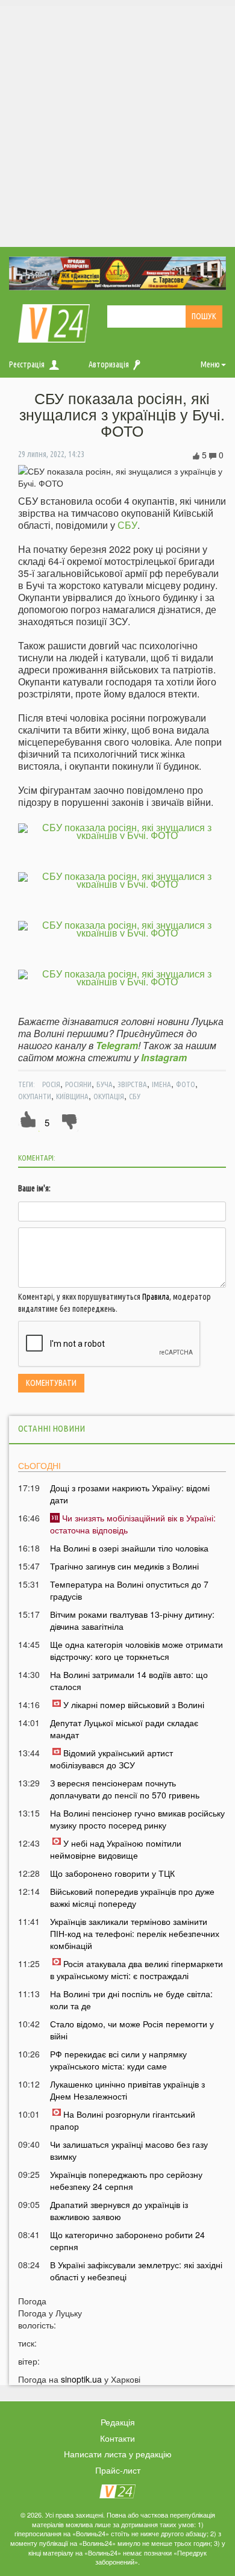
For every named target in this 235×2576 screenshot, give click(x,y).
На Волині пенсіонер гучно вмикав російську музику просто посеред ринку (137, 1819)
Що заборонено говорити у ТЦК (112, 1873)
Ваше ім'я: (34, 1188)
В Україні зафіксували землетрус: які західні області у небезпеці (136, 2271)
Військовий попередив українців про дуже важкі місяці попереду (132, 1897)
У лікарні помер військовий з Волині (134, 1704)
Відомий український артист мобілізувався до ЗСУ (111, 1759)
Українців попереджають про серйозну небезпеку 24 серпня (126, 2180)
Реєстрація (27, 364)
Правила (156, 1297)
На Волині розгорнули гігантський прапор (123, 2120)
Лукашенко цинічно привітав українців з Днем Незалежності (127, 2090)
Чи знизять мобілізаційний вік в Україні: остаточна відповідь (133, 1524)
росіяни (78, 1084)
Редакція (118, 2422)
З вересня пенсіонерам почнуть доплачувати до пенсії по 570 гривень (125, 1789)
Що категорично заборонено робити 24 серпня (127, 2241)
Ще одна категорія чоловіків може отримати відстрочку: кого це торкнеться (136, 1650)
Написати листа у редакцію (118, 2454)
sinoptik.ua (81, 2379)
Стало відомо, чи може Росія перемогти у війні (132, 2030)
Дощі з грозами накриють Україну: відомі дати (130, 1494)
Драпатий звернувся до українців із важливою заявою (119, 2210)
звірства (132, 1084)
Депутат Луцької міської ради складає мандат (124, 1729)
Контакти (117, 2438)
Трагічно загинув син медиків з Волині (124, 1566)
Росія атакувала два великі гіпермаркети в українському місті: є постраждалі (136, 1969)
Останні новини (52, 1428)
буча (105, 1084)
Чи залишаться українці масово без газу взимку (129, 2150)
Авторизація (109, 364)
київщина (72, 1096)
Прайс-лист (118, 2470)
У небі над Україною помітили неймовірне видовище (116, 1849)
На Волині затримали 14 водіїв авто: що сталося (129, 1680)
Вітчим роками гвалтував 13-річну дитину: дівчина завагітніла (132, 1620)
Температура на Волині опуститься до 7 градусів (129, 1590)
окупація (109, 1096)
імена (161, 1084)
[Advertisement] (117, 123)
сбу (135, 1096)
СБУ (127, 525)
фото (186, 1084)
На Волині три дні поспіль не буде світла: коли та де (131, 2000)
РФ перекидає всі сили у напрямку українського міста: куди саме (118, 2060)
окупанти (35, 1096)
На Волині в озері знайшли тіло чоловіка (129, 1548)
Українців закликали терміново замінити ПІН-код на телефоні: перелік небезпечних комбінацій (135, 1933)
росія (51, 1084)
